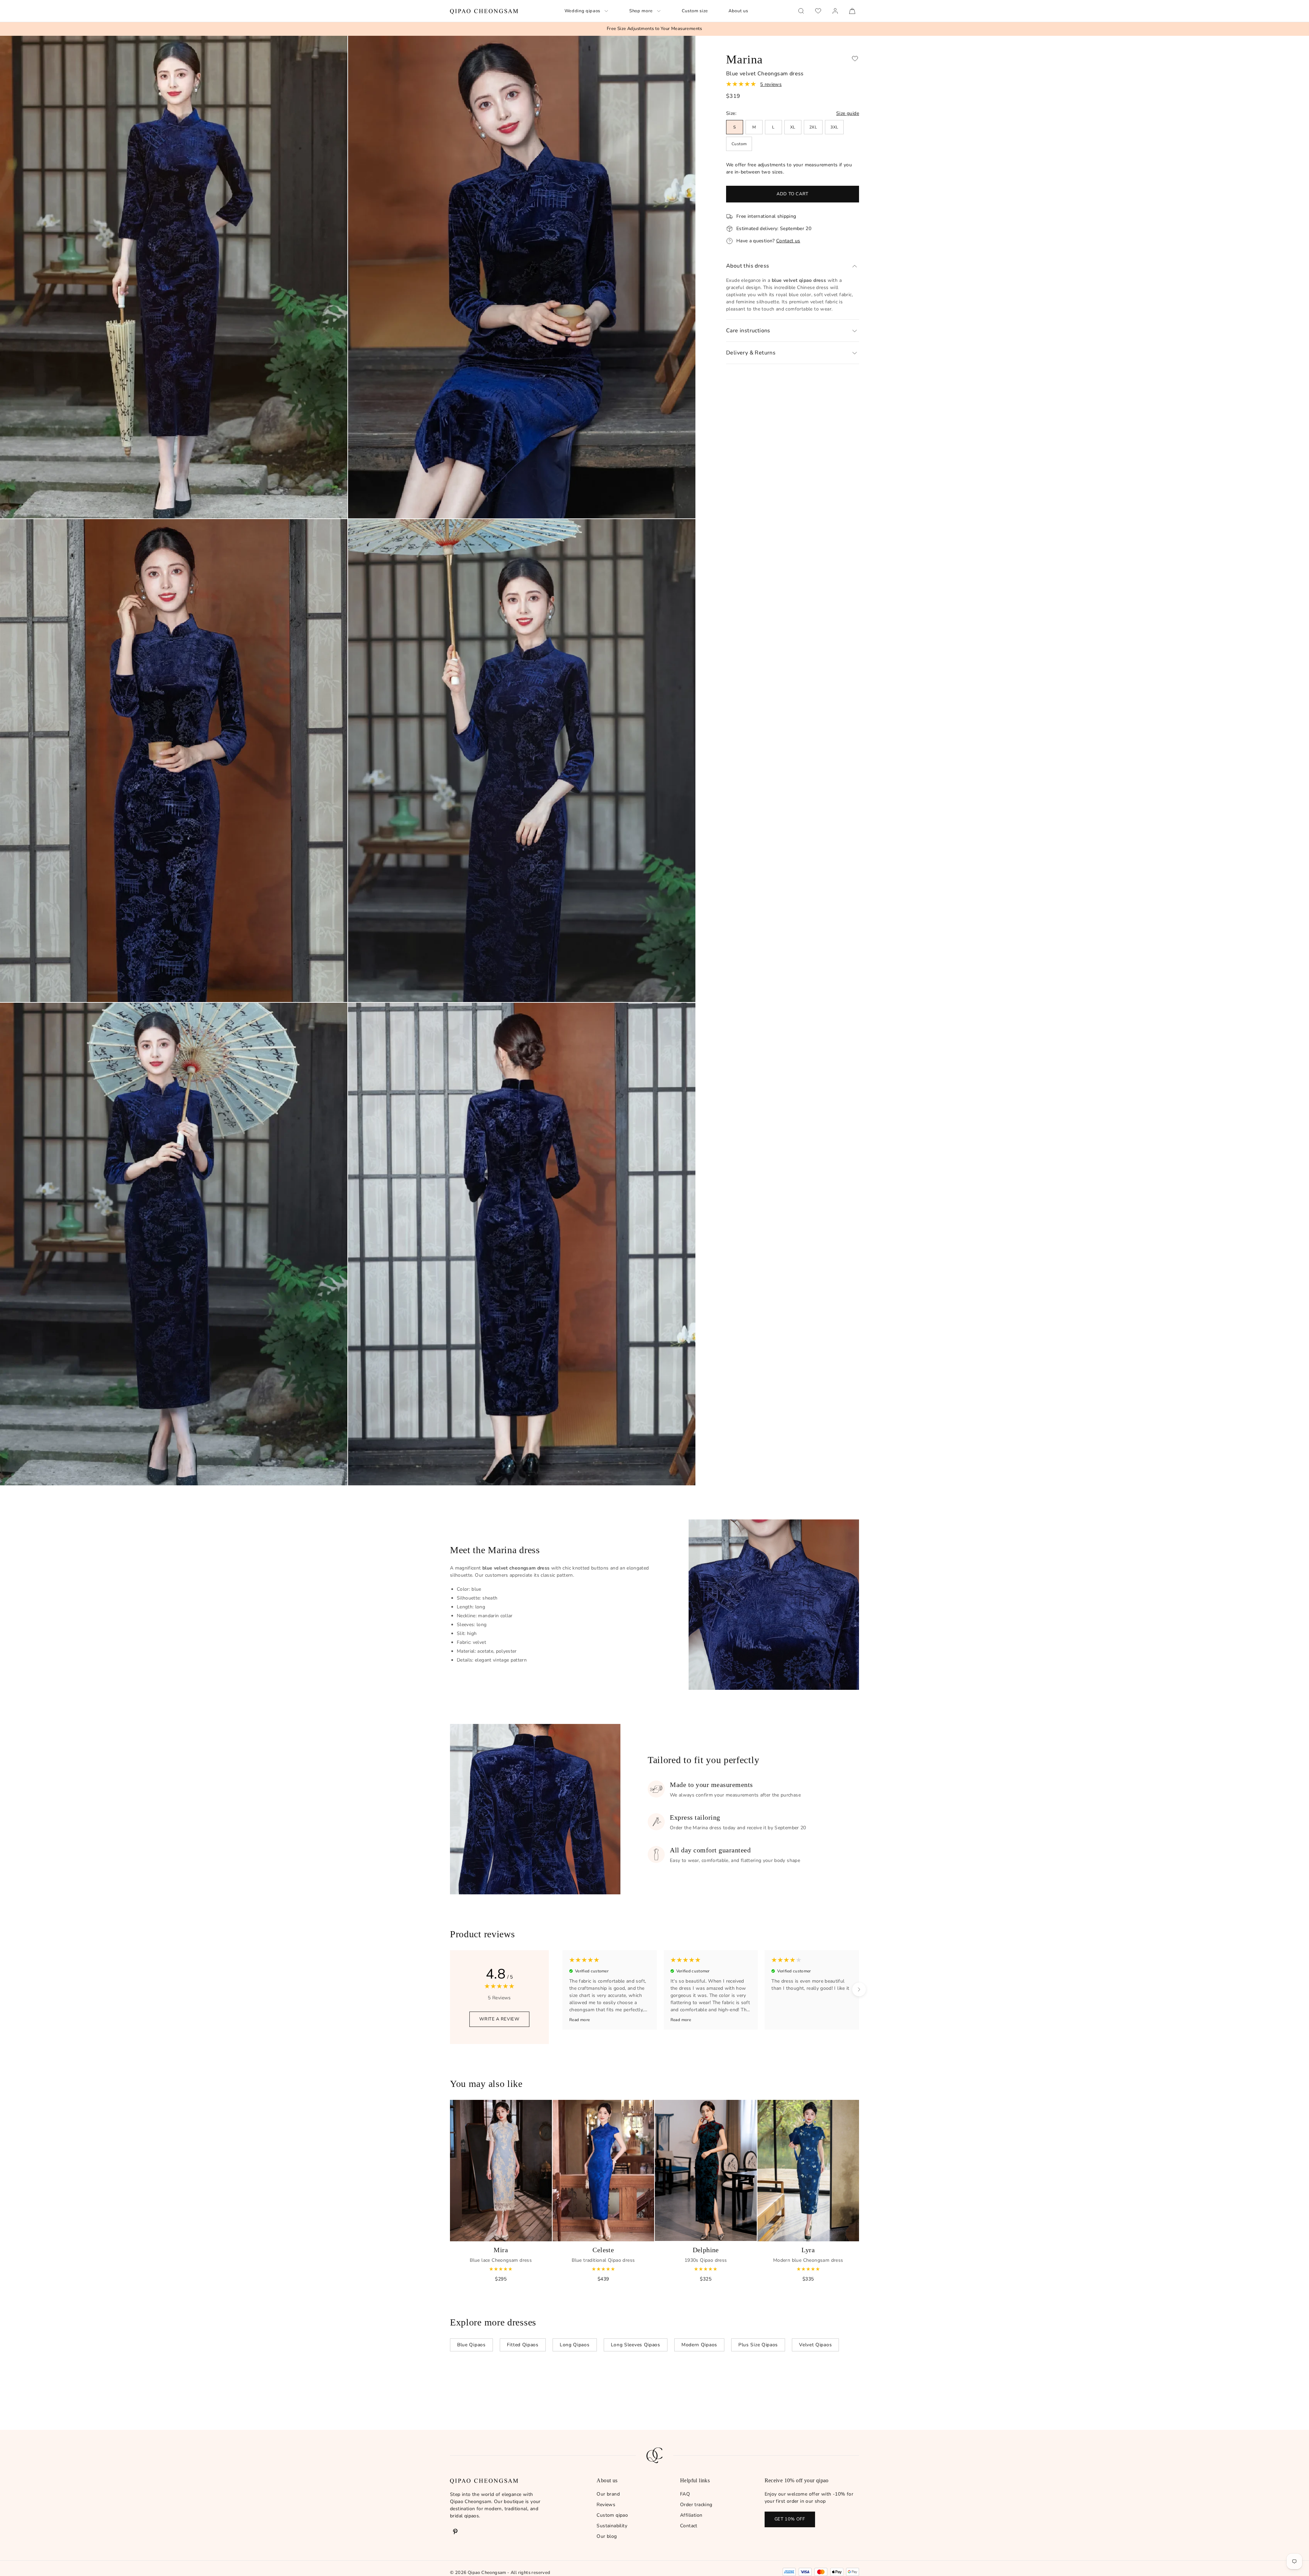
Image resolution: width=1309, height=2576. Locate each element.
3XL (834, 127)
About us (738, 11)
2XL (813, 127)
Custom (739, 144)
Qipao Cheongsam (487, 2573)
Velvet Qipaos (815, 2345)
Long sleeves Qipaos (636, 2345)
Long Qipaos (575, 2345)
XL (793, 127)
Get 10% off (790, 2519)
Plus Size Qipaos (758, 2345)
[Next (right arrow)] (859, 1989)
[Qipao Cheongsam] (484, 11)
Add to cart (793, 194)
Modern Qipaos (699, 2345)
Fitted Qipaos (523, 2345)
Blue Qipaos (471, 2345)
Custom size (695, 11)
